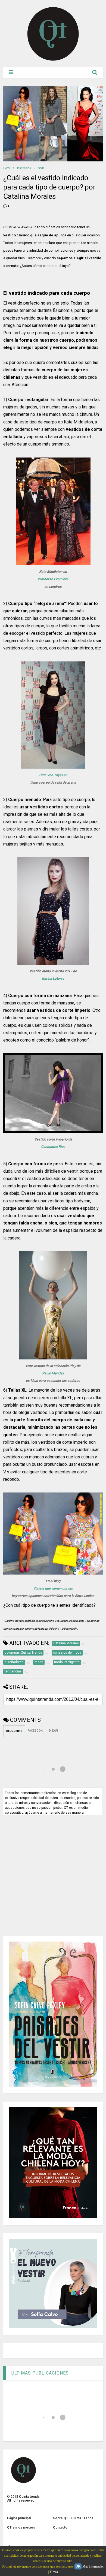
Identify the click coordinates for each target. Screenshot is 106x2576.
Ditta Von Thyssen (53, 775)
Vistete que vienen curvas (53, 1588)
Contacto (60, 2527)
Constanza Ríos (53, 1147)
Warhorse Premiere (53, 579)
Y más (54, 2572)
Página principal (19, 2518)
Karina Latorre (53, 978)
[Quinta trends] (53, 60)
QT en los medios (21, 2527)
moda (41, 168)
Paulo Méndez (53, 1373)
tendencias (24, 168)
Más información (93, 2566)
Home (7, 168)
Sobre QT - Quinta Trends (73, 2518)
